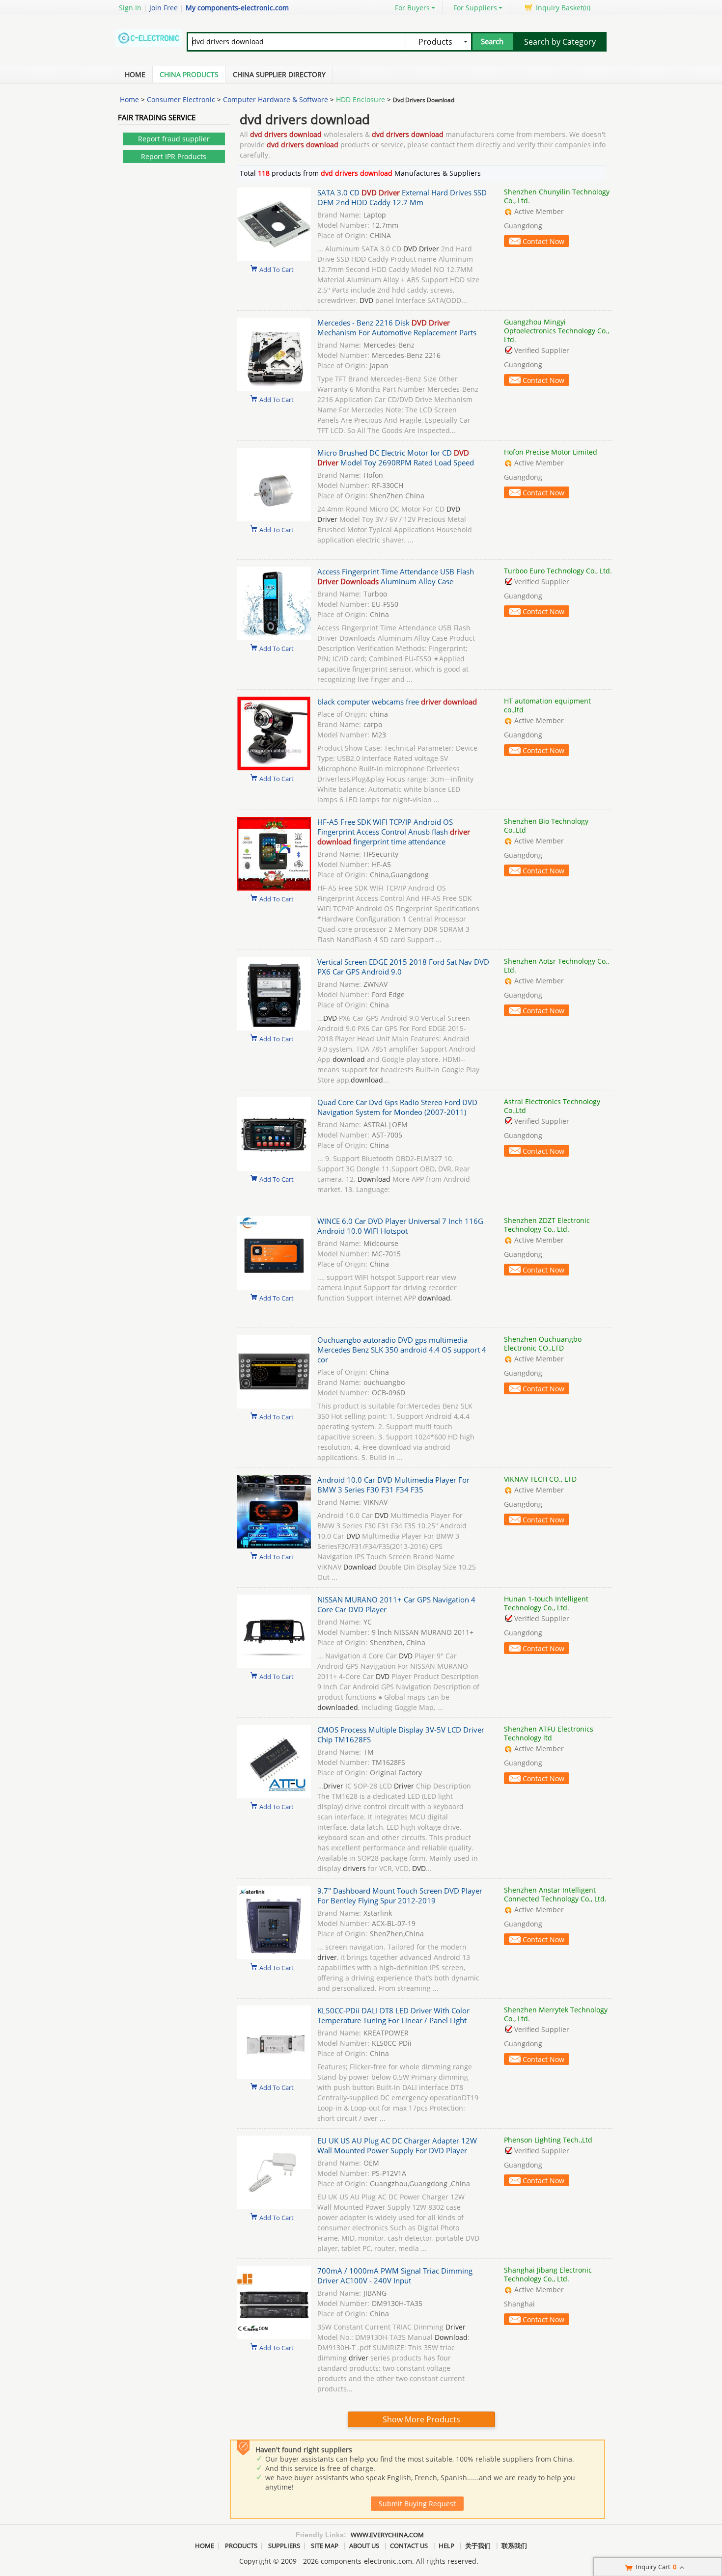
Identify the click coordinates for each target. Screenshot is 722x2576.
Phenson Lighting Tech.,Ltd (548, 2140)
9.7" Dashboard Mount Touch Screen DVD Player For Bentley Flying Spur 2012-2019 (400, 1896)
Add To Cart (277, 269)
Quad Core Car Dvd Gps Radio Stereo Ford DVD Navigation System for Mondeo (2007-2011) (397, 1107)
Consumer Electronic (181, 99)
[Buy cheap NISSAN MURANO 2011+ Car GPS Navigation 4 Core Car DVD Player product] (274, 1666)
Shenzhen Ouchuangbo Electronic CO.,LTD (543, 1343)
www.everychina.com (387, 2535)
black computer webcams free (397, 702)
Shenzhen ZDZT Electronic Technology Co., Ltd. (547, 1225)
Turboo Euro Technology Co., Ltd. (558, 571)
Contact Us (409, 2546)
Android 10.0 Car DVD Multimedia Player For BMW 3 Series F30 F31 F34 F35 (393, 1485)
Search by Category (560, 42)
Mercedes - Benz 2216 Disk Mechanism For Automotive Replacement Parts (397, 327)
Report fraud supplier (174, 139)
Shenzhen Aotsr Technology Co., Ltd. (556, 965)
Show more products (421, 2419)
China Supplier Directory (279, 74)
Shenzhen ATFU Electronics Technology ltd (549, 1733)
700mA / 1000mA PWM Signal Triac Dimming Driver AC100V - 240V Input (395, 2276)
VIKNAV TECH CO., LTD (540, 1479)
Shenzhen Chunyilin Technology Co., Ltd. (557, 196)
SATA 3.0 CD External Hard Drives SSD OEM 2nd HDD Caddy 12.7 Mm (402, 197)
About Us (364, 2546)
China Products (189, 74)
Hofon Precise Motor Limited (551, 452)
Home (135, 74)
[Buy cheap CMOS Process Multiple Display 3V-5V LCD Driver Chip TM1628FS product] (274, 1796)
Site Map (325, 2546)
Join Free (164, 8)
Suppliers (284, 2546)
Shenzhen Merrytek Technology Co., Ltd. (556, 2014)
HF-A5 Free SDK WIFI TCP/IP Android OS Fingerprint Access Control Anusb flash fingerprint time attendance (394, 832)
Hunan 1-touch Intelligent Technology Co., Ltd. (546, 1603)
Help (446, 2546)
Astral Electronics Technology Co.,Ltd (552, 1106)
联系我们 (514, 2546)
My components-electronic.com (237, 8)
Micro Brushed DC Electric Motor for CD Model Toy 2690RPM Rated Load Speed (396, 458)
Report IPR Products (174, 156)
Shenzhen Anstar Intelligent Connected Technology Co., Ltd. (555, 1894)
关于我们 (478, 2546)
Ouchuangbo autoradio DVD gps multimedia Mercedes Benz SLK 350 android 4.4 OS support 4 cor (402, 1350)
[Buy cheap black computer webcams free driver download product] (274, 768)
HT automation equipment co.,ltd (547, 705)
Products (241, 2546)
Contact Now (543, 241)
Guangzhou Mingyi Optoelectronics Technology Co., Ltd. (556, 331)
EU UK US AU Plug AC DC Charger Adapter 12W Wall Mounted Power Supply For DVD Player (397, 2145)
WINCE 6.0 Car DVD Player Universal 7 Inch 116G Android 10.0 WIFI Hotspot (400, 1226)
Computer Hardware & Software (276, 99)
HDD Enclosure (361, 99)
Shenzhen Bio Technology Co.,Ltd (546, 826)
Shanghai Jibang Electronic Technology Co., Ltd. (548, 2274)
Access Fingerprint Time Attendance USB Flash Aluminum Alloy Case (396, 576)
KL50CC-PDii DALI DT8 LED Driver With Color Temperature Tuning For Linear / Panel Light (393, 2015)
